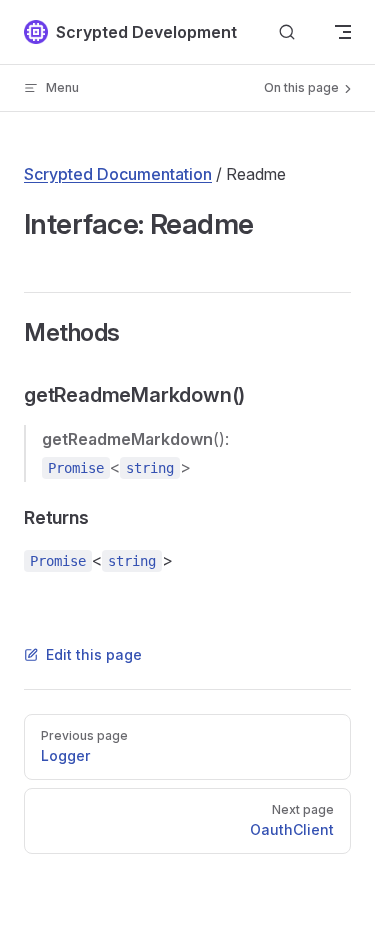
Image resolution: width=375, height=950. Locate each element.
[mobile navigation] (343, 32)
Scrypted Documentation (118, 174)
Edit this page (94, 654)
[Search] (287, 32)
